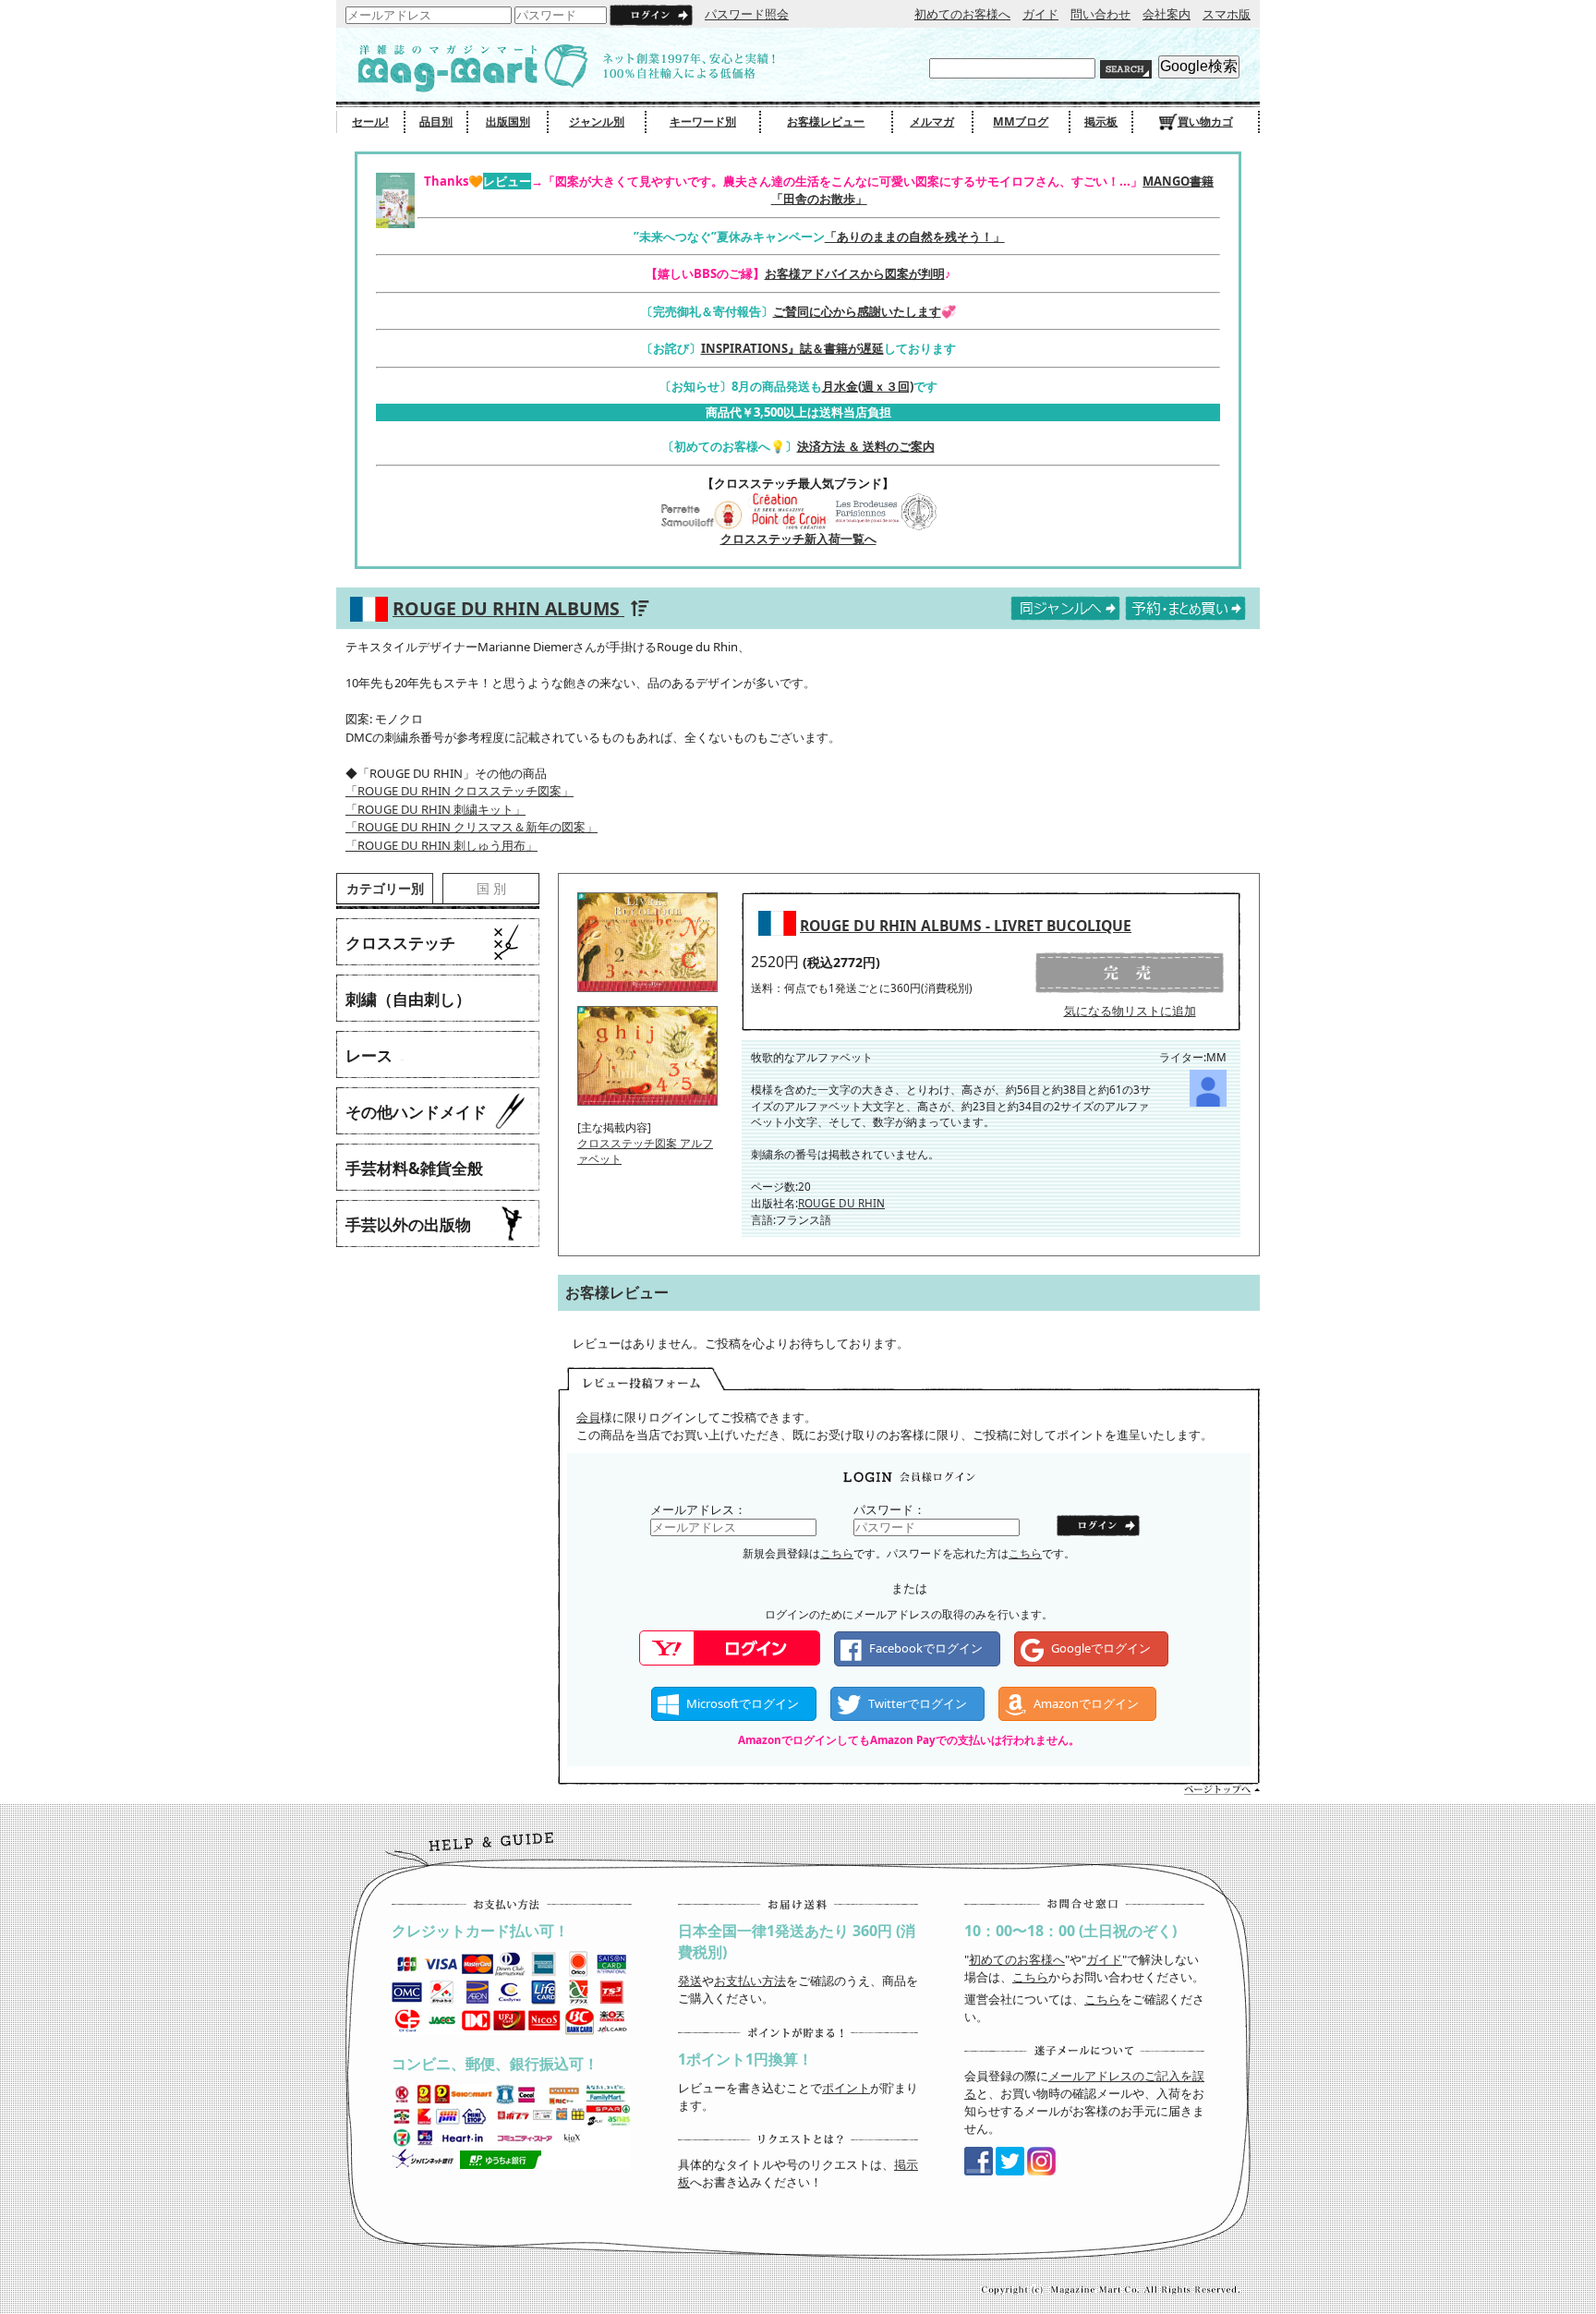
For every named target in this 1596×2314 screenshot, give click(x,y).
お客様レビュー (826, 121)
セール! (370, 121)
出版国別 (508, 121)
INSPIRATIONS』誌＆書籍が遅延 (792, 348)
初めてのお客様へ (962, 14)
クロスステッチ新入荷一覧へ (798, 539)
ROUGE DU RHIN (841, 1203)
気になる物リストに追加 (1130, 1011)
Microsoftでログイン (743, 1703)
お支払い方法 (750, 1981)
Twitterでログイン (918, 1703)
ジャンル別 (597, 121)
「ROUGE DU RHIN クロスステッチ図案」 (459, 791)
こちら (837, 1553)
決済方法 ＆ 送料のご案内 (866, 446)
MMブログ (1021, 121)
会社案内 (1167, 14)
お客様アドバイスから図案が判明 (855, 273)
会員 (588, 1417)
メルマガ (932, 121)
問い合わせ (1100, 14)
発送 (690, 1981)
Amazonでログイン (1086, 1703)
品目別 (436, 121)
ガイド (1040, 14)
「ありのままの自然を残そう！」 (915, 236)
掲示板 (1101, 121)
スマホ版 (1227, 14)
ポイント (846, 2088)
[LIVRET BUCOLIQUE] (647, 998)
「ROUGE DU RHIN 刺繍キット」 (435, 809)
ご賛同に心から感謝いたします (857, 311)
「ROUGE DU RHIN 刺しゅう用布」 (441, 845)
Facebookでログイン (926, 1648)
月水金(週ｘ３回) (868, 386)
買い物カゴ (1205, 121)
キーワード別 (703, 121)
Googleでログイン (1101, 1648)
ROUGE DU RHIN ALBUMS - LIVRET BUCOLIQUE (966, 926)
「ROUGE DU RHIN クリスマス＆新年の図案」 (472, 827)
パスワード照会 (747, 14)
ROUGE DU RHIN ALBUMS (508, 608)
